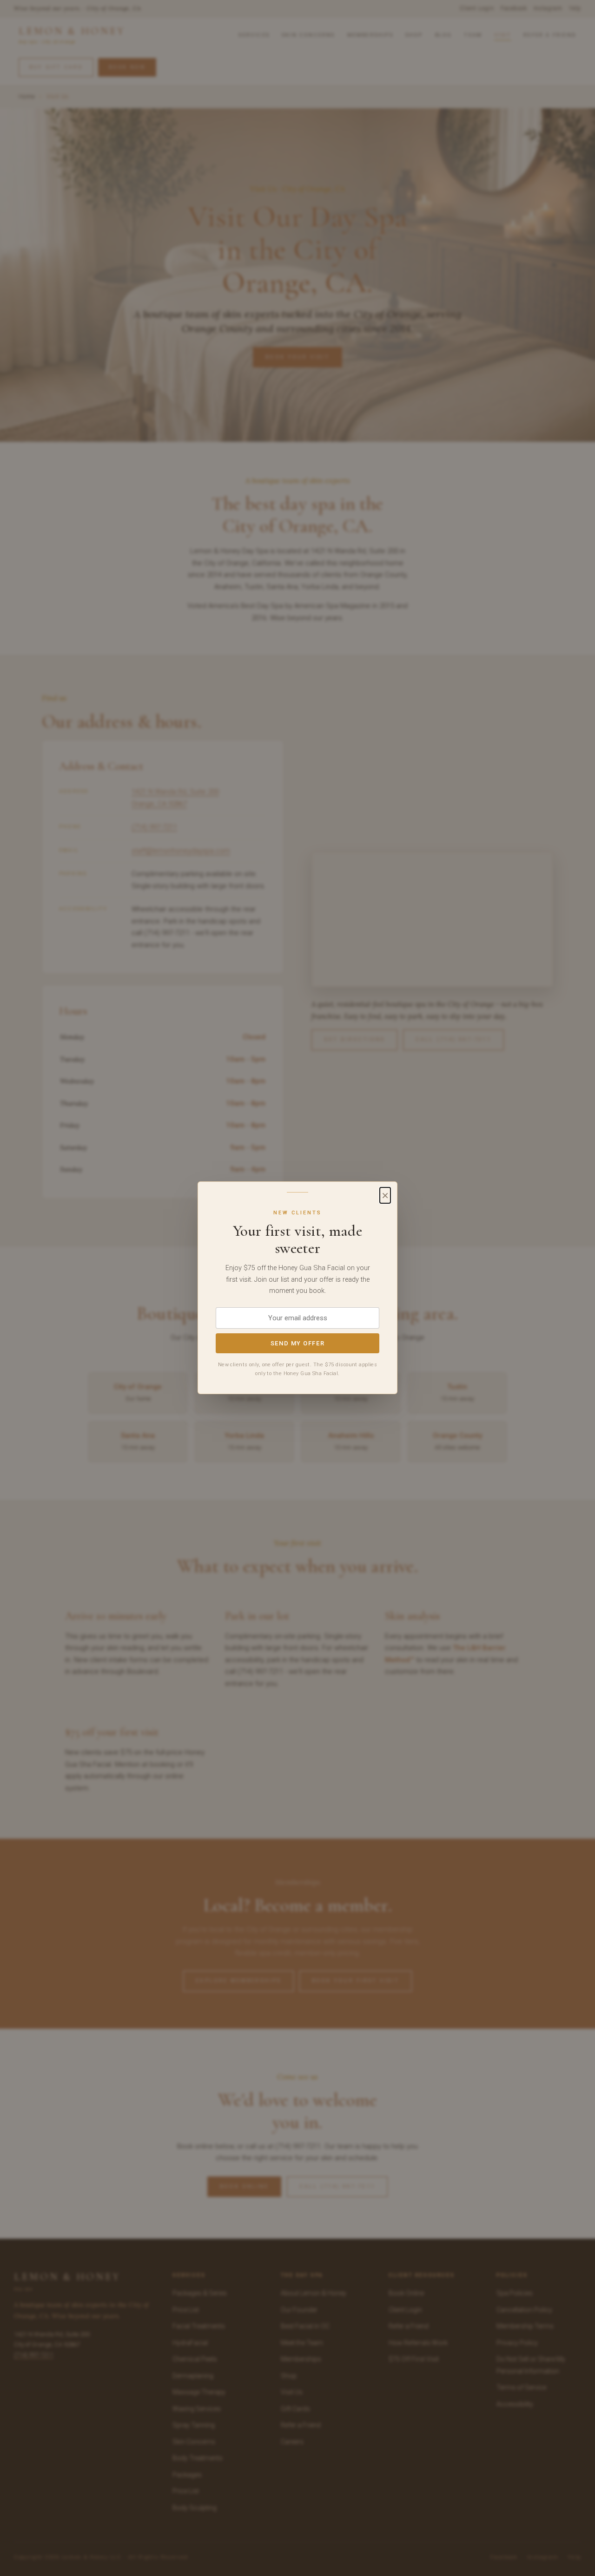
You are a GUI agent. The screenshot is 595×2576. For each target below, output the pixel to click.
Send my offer (297, 1344)
